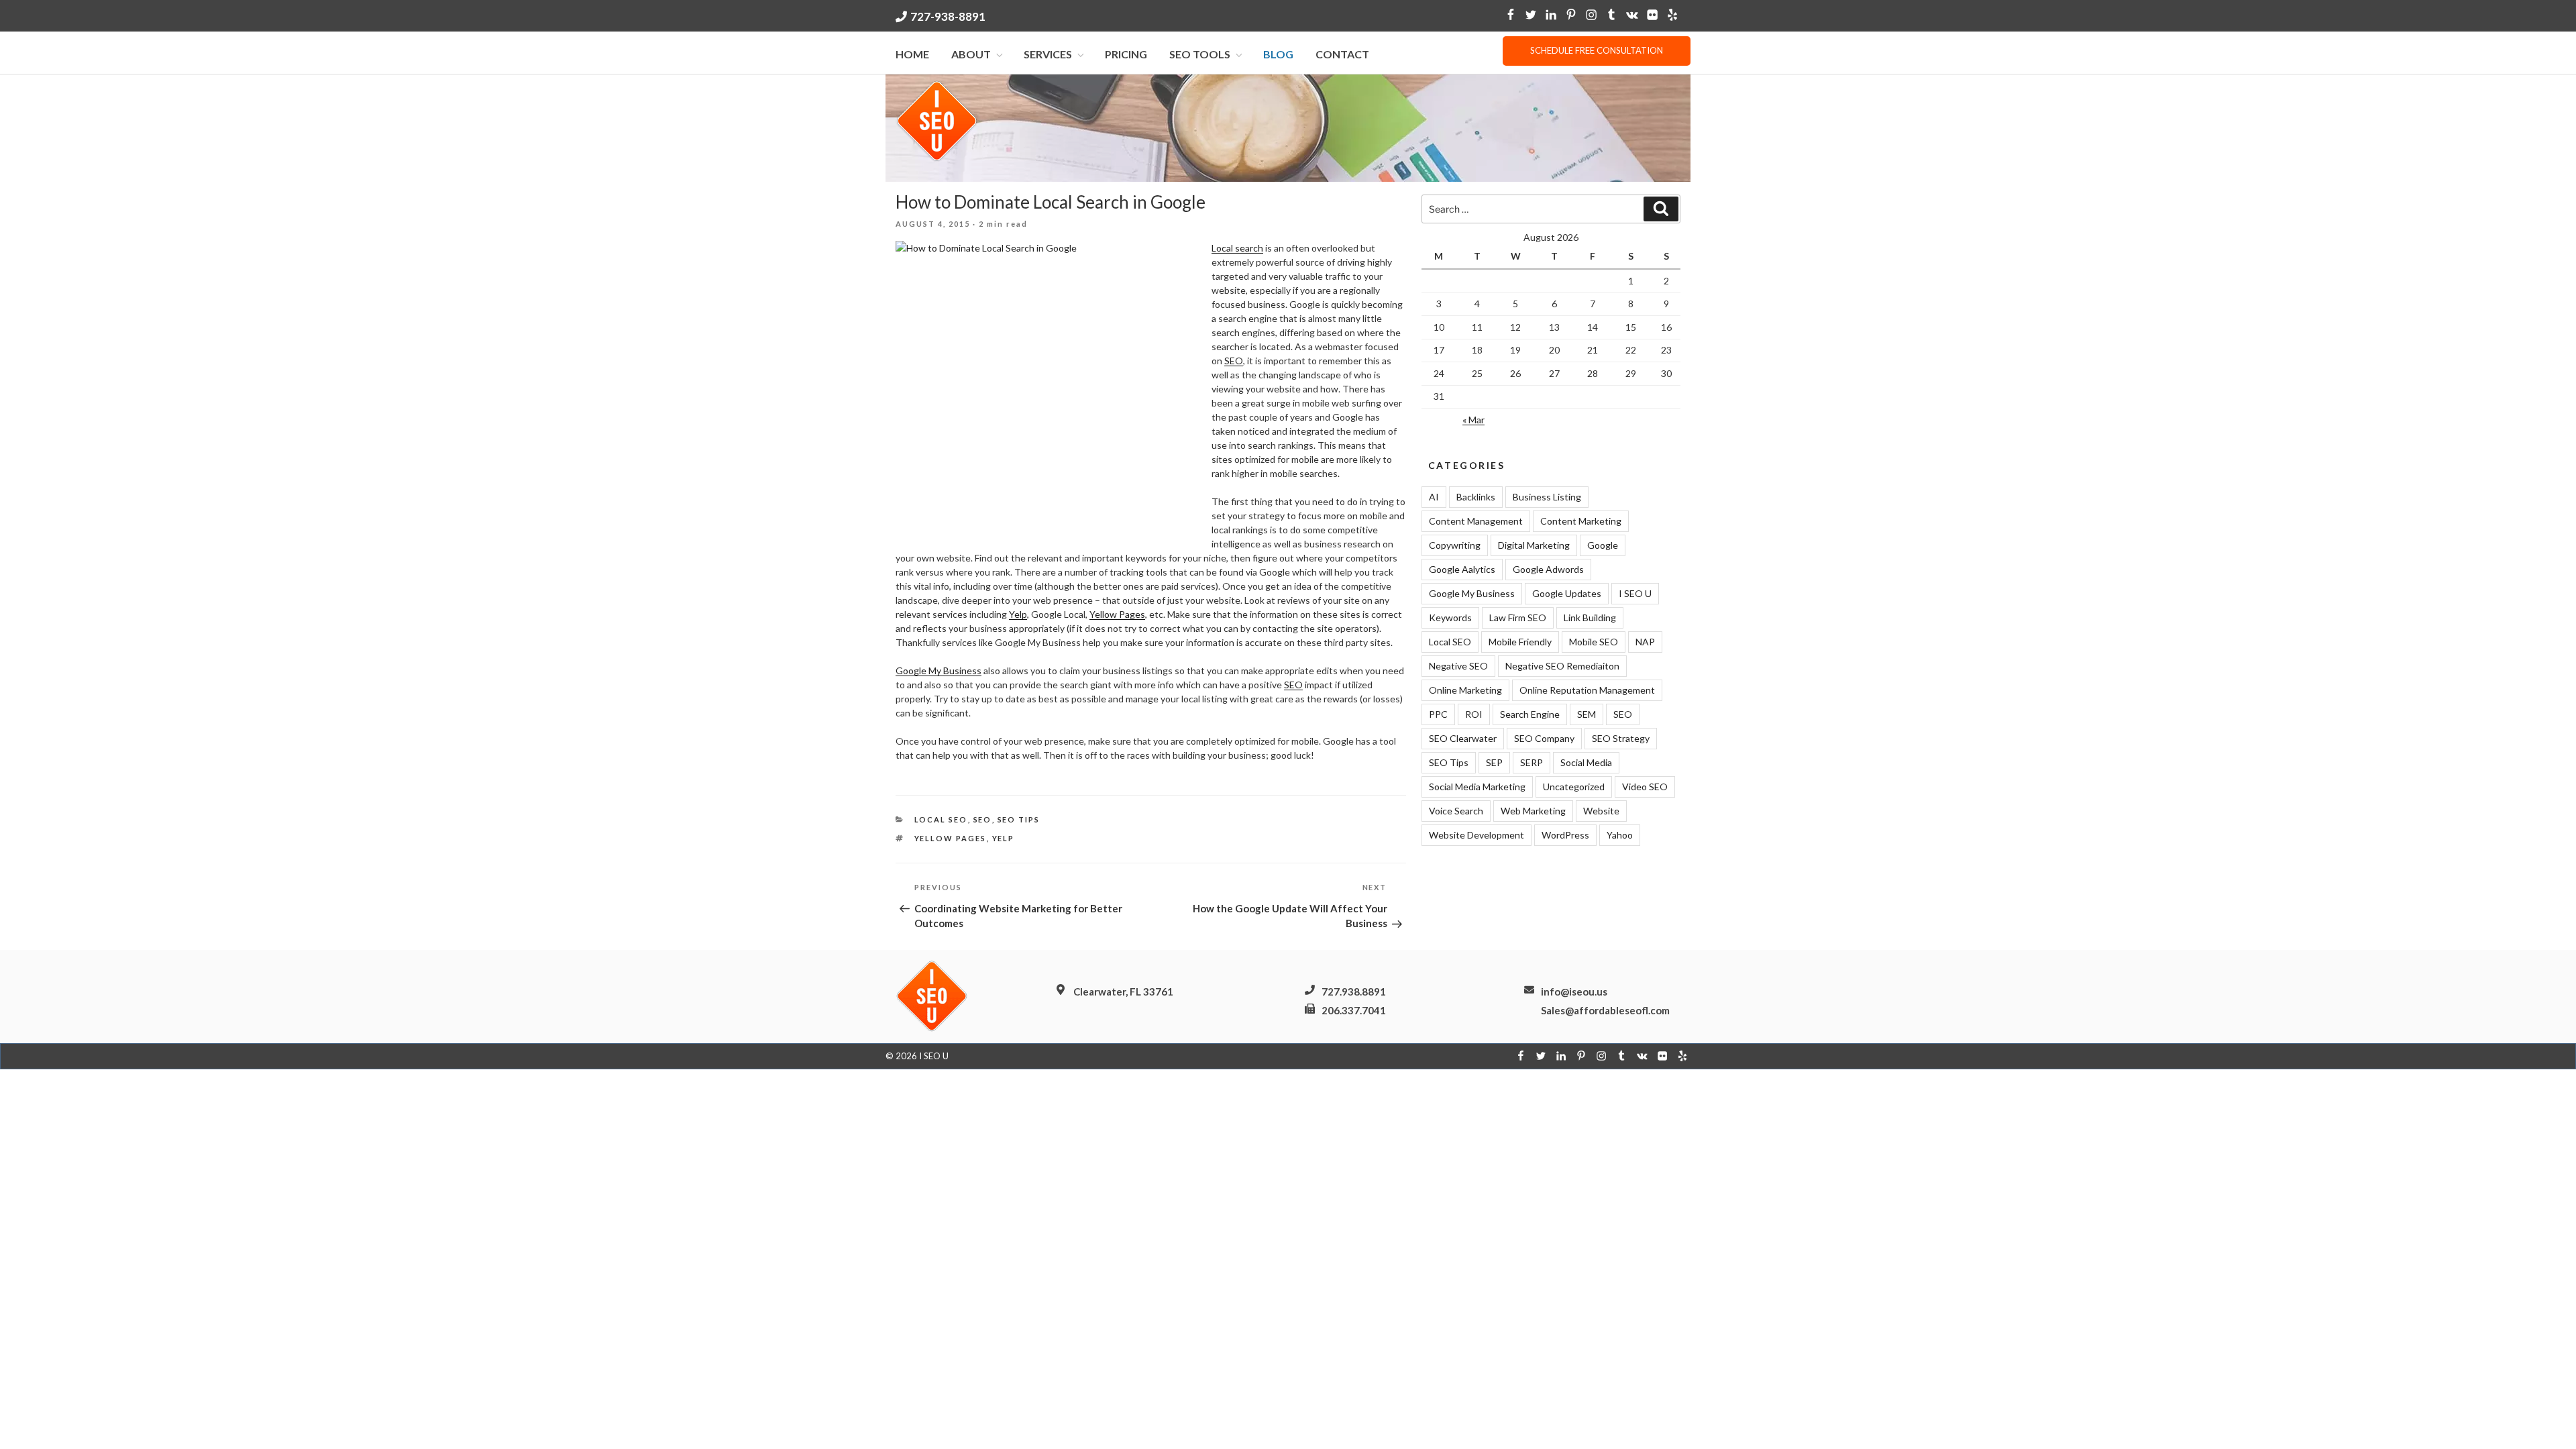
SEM (1587, 714)
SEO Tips (1019, 819)
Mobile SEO (1594, 642)
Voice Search (1456, 811)
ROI (1474, 714)
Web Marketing (1533, 811)
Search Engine (1530, 714)
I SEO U (1635, 593)
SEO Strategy (1621, 738)
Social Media (1586, 762)
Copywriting (1455, 545)
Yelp (1018, 614)
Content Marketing (1581, 521)
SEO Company (1544, 738)
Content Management (1476, 521)
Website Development (1477, 835)
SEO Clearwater (1463, 738)
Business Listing (1547, 497)
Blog (1278, 54)
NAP (1645, 642)
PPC (1438, 714)
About (971, 54)
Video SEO (1645, 787)
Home (912, 54)
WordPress (1565, 835)
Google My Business (938, 670)
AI (1434, 497)
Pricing (1126, 54)
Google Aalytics (1462, 569)
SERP (1532, 762)
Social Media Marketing (1477, 787)
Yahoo (1620, 835)
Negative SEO (1458, 666)
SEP (1494, 762)
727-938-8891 (948, 16)
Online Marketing (1465, 690)
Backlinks (1476, 497)
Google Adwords (1548, 569)
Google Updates (1567, 593)
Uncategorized (1574, 787)
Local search (1237, 248)
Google (1603, 545)
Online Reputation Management (1587, 690)
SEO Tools (1200, 54)
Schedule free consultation (1597, 50)
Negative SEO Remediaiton (1562, 666)
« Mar (1473, 420)
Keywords (1450, 618)
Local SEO (941, 819)
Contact (1342, 54)
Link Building (1590, 618)
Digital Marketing (1534, 545)
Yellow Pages (1117, 614)
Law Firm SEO (1518, 618)
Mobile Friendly (1520, 642)
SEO (1234, 361)
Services (1048, 54)
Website (1601, 811)
